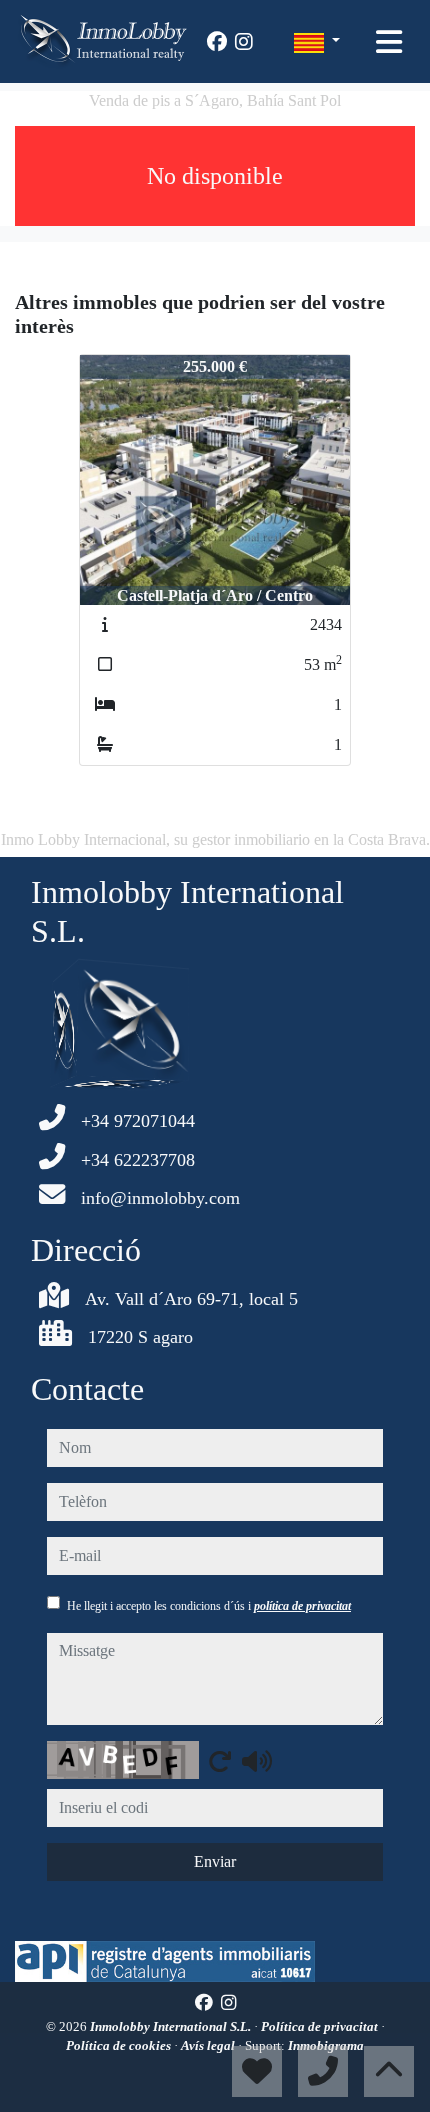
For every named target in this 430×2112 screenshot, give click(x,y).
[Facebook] (217, 42)
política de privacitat (302, 1606)
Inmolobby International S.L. (172, 2026)
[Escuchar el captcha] (257, 1761)
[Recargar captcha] (220, 1761)
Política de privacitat (321, 2026)
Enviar (215, 1861)
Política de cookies (120, 2045)
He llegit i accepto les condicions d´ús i (209, 1606)
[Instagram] (244, 42)
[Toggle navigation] (389, 42)
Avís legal (209, 2045)
